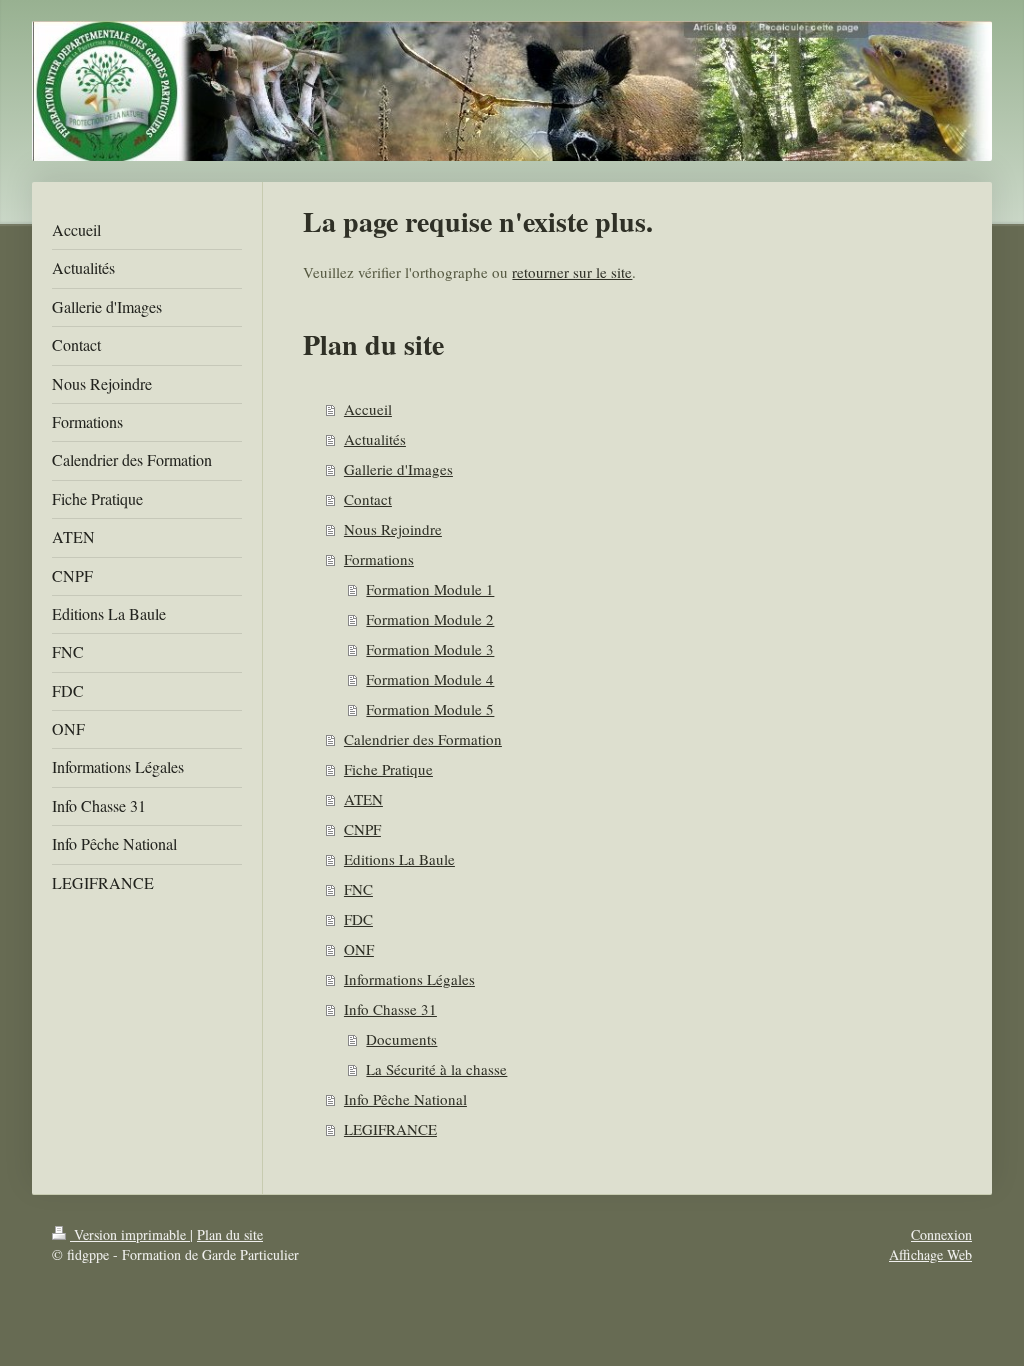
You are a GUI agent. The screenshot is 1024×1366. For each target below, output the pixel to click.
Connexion (941, 1234)
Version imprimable (130, 1234)
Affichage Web (930, 1254)
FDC (358, 919)
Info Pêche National (405, 1099)
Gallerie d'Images (398, 469)
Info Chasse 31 (390, 1009)
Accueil (368, 409)
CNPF (362, 829)
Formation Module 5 (430, 709)
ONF (359, 949)
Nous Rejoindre (393, 529)
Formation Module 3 (430, 649)
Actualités (375, 439)
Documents (401, 1039)
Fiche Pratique (388, 769)
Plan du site (230, 1234)
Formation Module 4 (430, 679)
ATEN (363, 799)
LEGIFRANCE (390, 1129)
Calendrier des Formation (423, 739)
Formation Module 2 (430, 619)
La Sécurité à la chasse (436, 1069)
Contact (368, 499)
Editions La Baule (399, 859)
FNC (358, 889)
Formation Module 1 (430, 589)
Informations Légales (409, 979)
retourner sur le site (572, 272)
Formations (379, 559)
